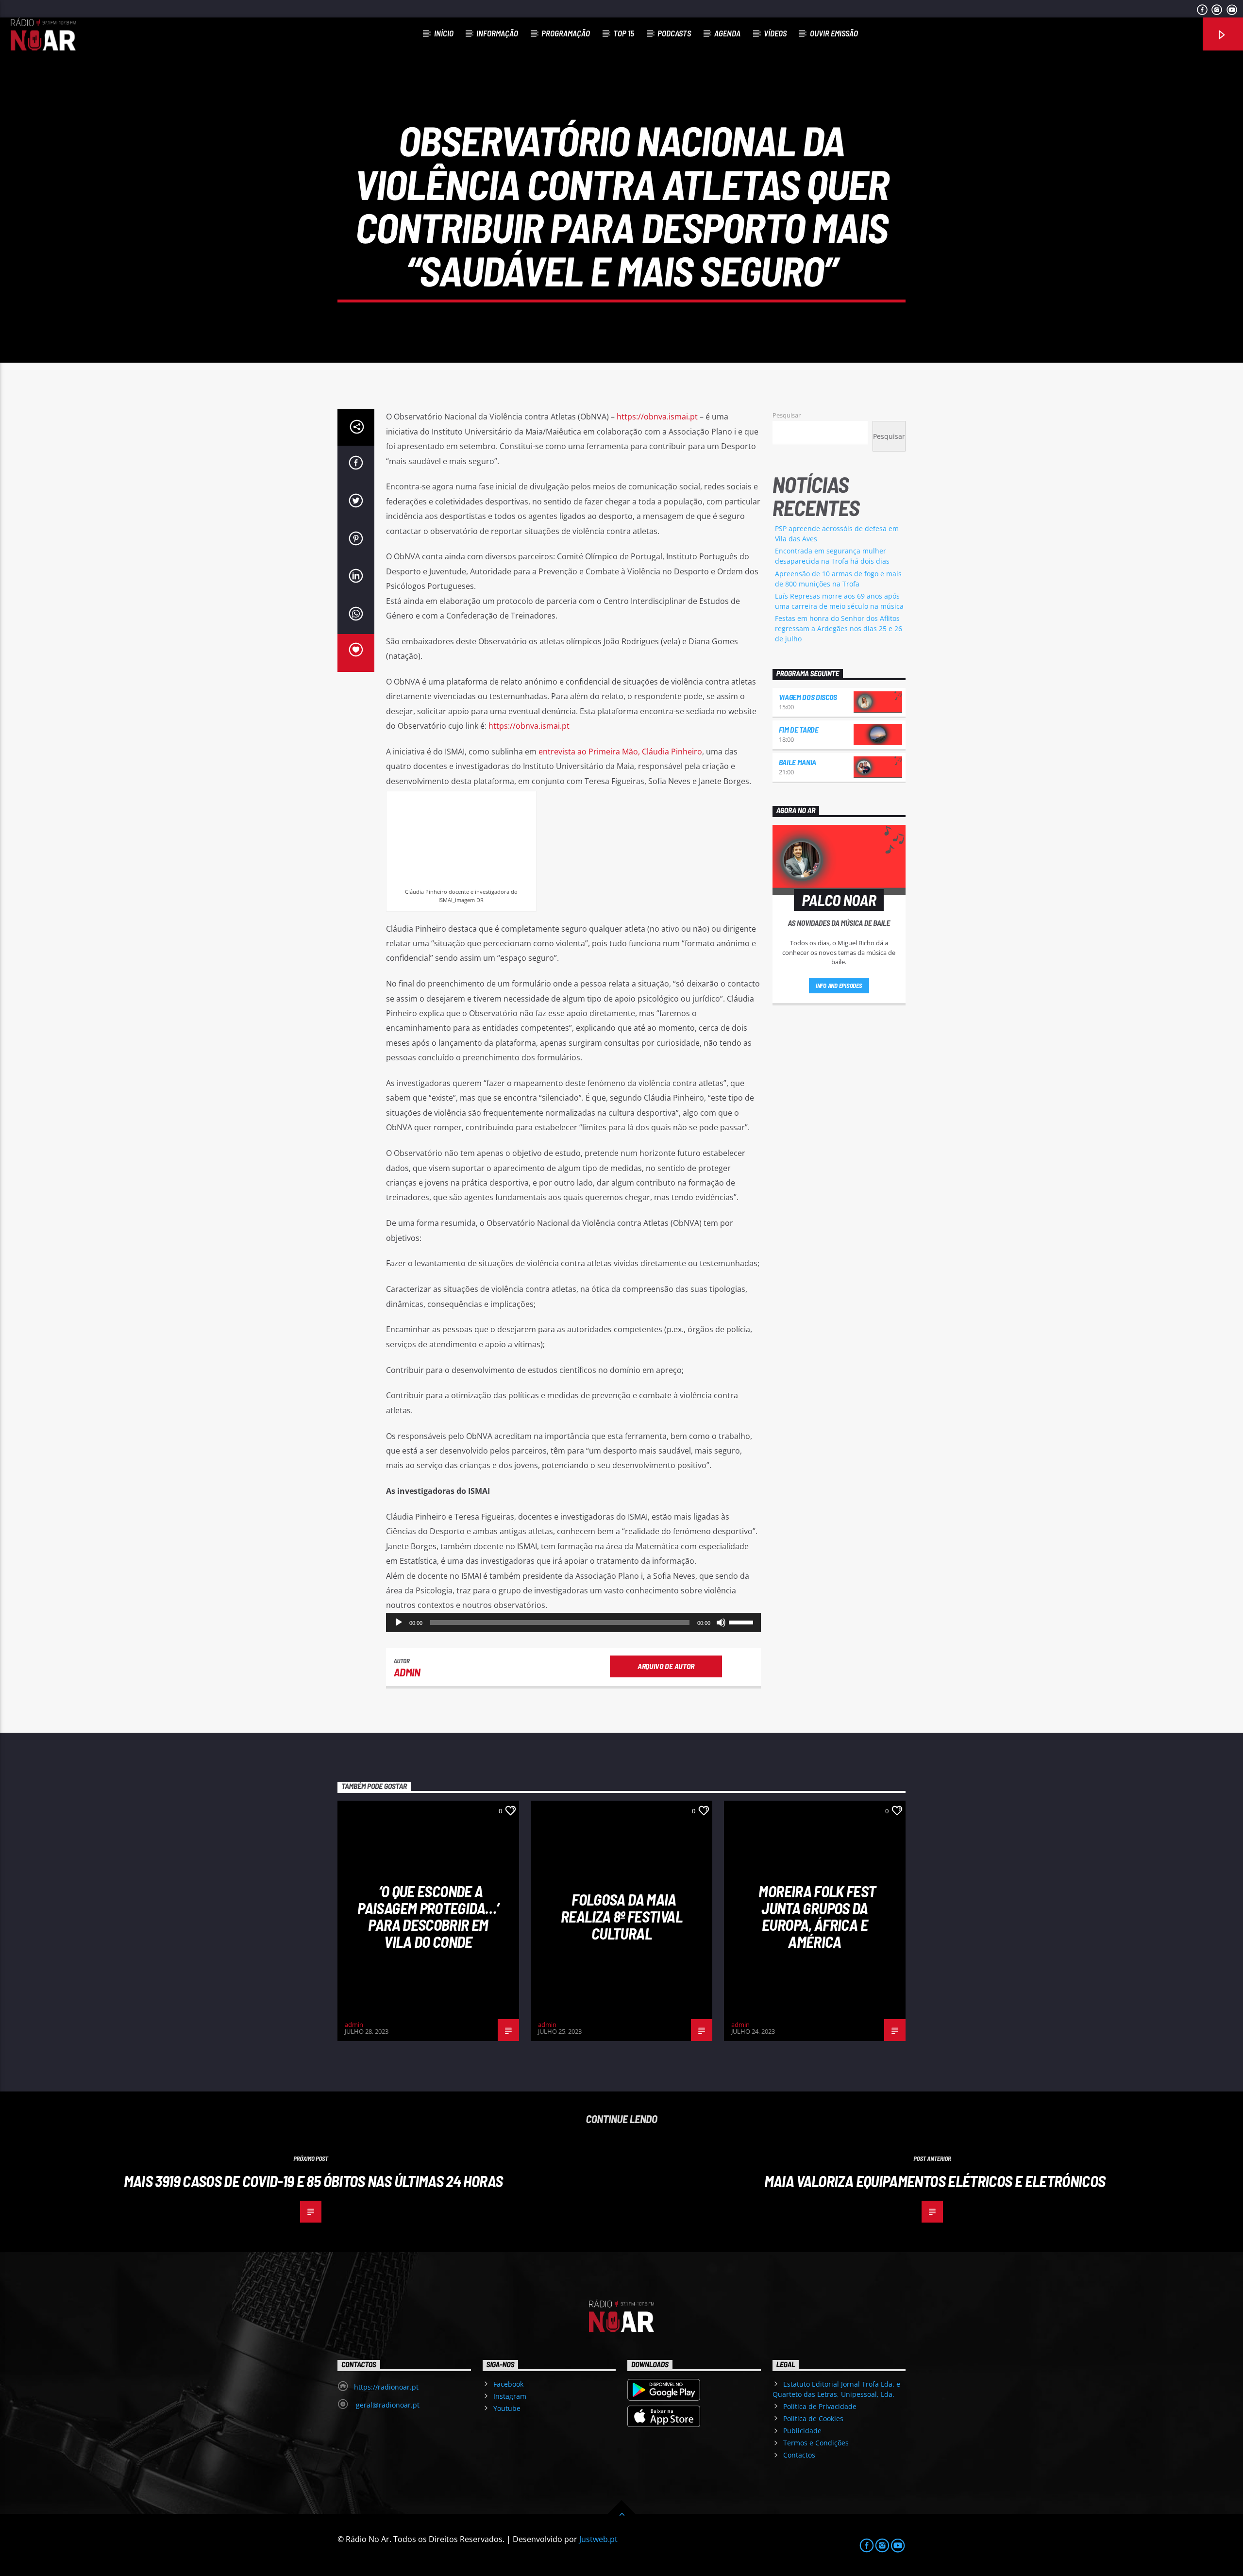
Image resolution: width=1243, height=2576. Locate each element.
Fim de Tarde (799, 729)
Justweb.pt (598, 2539)
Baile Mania (798, 762)
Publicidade (802, 2431)
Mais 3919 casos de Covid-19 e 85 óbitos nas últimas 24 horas (313, 2181)
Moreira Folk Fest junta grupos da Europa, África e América (817, 1916)
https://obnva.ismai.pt (657, 417)
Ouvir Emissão (834, 33)
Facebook (508, 2384)
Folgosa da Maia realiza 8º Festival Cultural (621, 1916)
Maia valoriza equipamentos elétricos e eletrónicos (935, 2181)
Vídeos (775, 33)
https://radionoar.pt (386, 2387)
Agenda (727, 33)
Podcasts (674, 33)
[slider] (742, 1622)
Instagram (510, 2396)
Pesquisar (787, 415)
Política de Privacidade (820, 2406)
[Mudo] (721, 1623)
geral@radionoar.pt (387, 2405)
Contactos (799, 2455)
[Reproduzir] (399, 1623)
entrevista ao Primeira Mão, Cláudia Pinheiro (620, 752)
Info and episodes (839, 986)
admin (407, 1672)
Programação (566, 33)
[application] (573, 1623)
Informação (497, 33)
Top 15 (624, 33)
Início (444, 33)
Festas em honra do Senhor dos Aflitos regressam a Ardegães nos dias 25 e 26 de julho (839, 628)
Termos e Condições (816, 2443)
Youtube (507, 2408)
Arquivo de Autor (666, 1666)
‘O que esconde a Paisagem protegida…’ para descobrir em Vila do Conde (428, 1916)
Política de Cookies (813, 2418)
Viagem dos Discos (808, 697)
